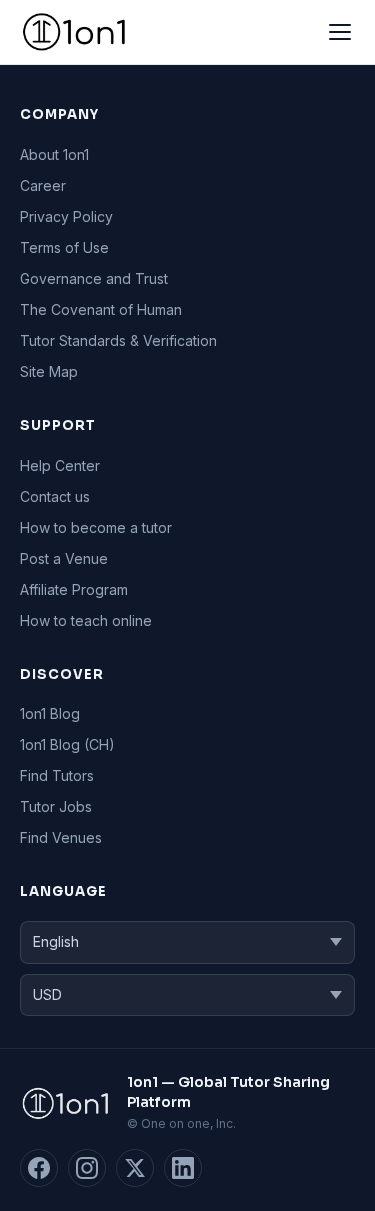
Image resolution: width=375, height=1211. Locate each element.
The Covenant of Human (101, 309)
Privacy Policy (66, 216)
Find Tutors (57, 775)
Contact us (55, 496)
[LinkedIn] (183, 1168)
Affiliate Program (74, 589)
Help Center (60, 465)
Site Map (49, 371)
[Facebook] (39, 1168)
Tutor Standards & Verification (118, 340)
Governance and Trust (94, 278)
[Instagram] (87, 1168)
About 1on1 (54, 154)
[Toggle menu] (340, 32)
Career (43, 185)
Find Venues (61, 837)
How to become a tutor (96, 527)
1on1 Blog (50, 713)
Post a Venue (64, 558)
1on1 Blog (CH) (67, 744)
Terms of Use (64, 247)
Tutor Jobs (56, 806)
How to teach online (86, 620)
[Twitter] (135, 1168)
